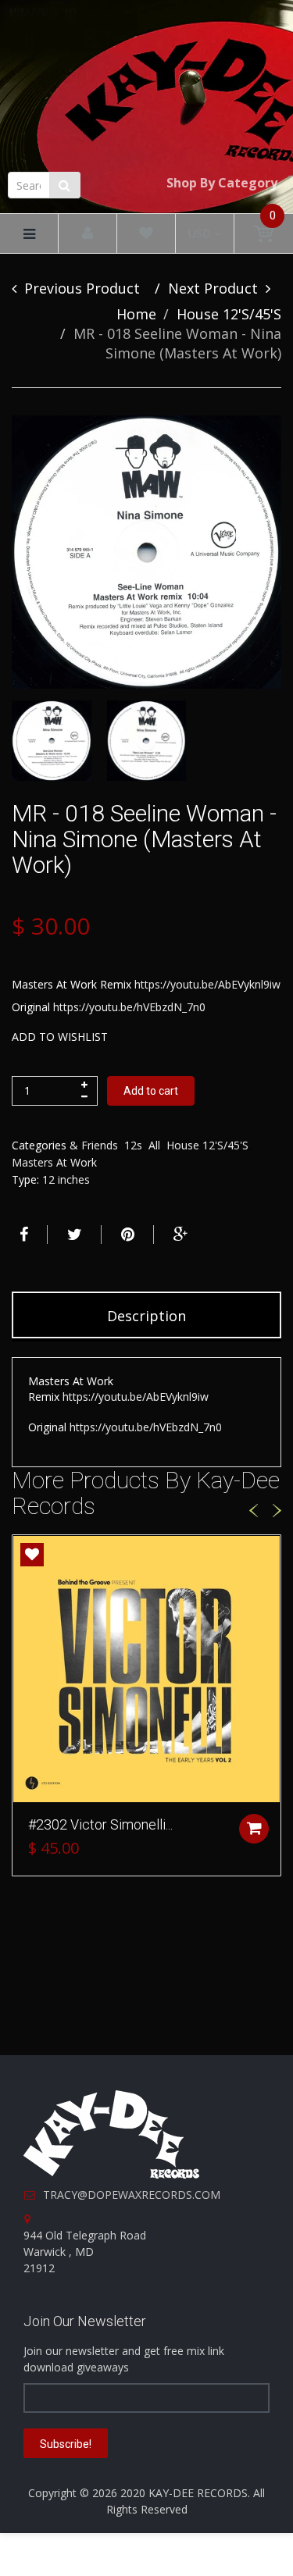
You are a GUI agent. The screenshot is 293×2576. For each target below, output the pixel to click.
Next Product (213, 288)
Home (136, 314)
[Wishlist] (146, 234)
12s (133, 1145)
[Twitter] (73, 1235)
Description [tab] (146, 1316)
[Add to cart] (254, 1829)
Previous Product (82, 288)
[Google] (179, 1235)
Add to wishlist (60, 1037)
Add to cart (151, 1091)
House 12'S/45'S (229, 314)
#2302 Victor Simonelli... (100, 1824)
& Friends (94, 1145)
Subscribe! (66, 2444)
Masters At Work (54, 1162)
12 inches (66, 1179)
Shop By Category (222, 183)
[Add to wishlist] (32, 1555)
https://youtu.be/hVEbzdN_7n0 (129, 1007)
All (154, 1145)
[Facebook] (22, 1235)
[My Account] (88, 234)
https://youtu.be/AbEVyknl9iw (207, 984)
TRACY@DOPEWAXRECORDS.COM (132, 2195)
